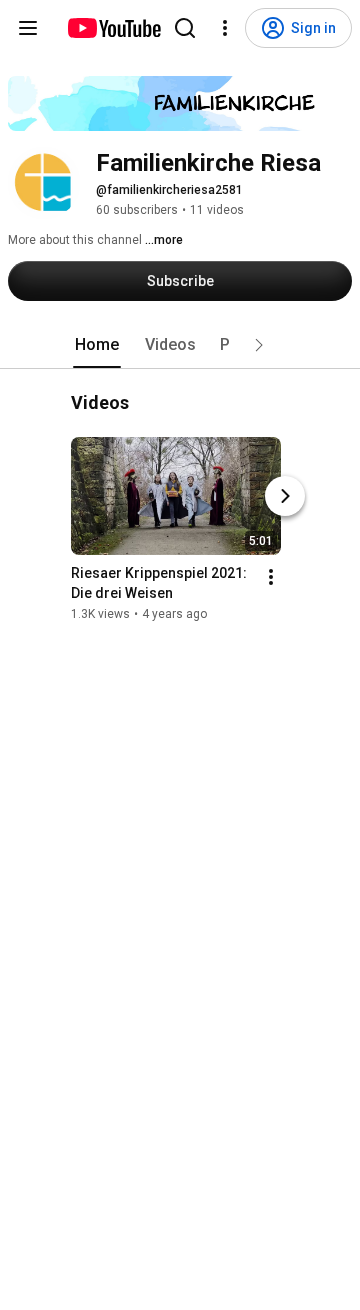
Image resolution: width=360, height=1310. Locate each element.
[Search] (185, 28)
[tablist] (180, 345)
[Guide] (28, 28)
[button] (259, 345)
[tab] (97, 345)
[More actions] (271, 578)
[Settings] (225, 28)
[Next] (285, 497)
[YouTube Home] (113, 28)
